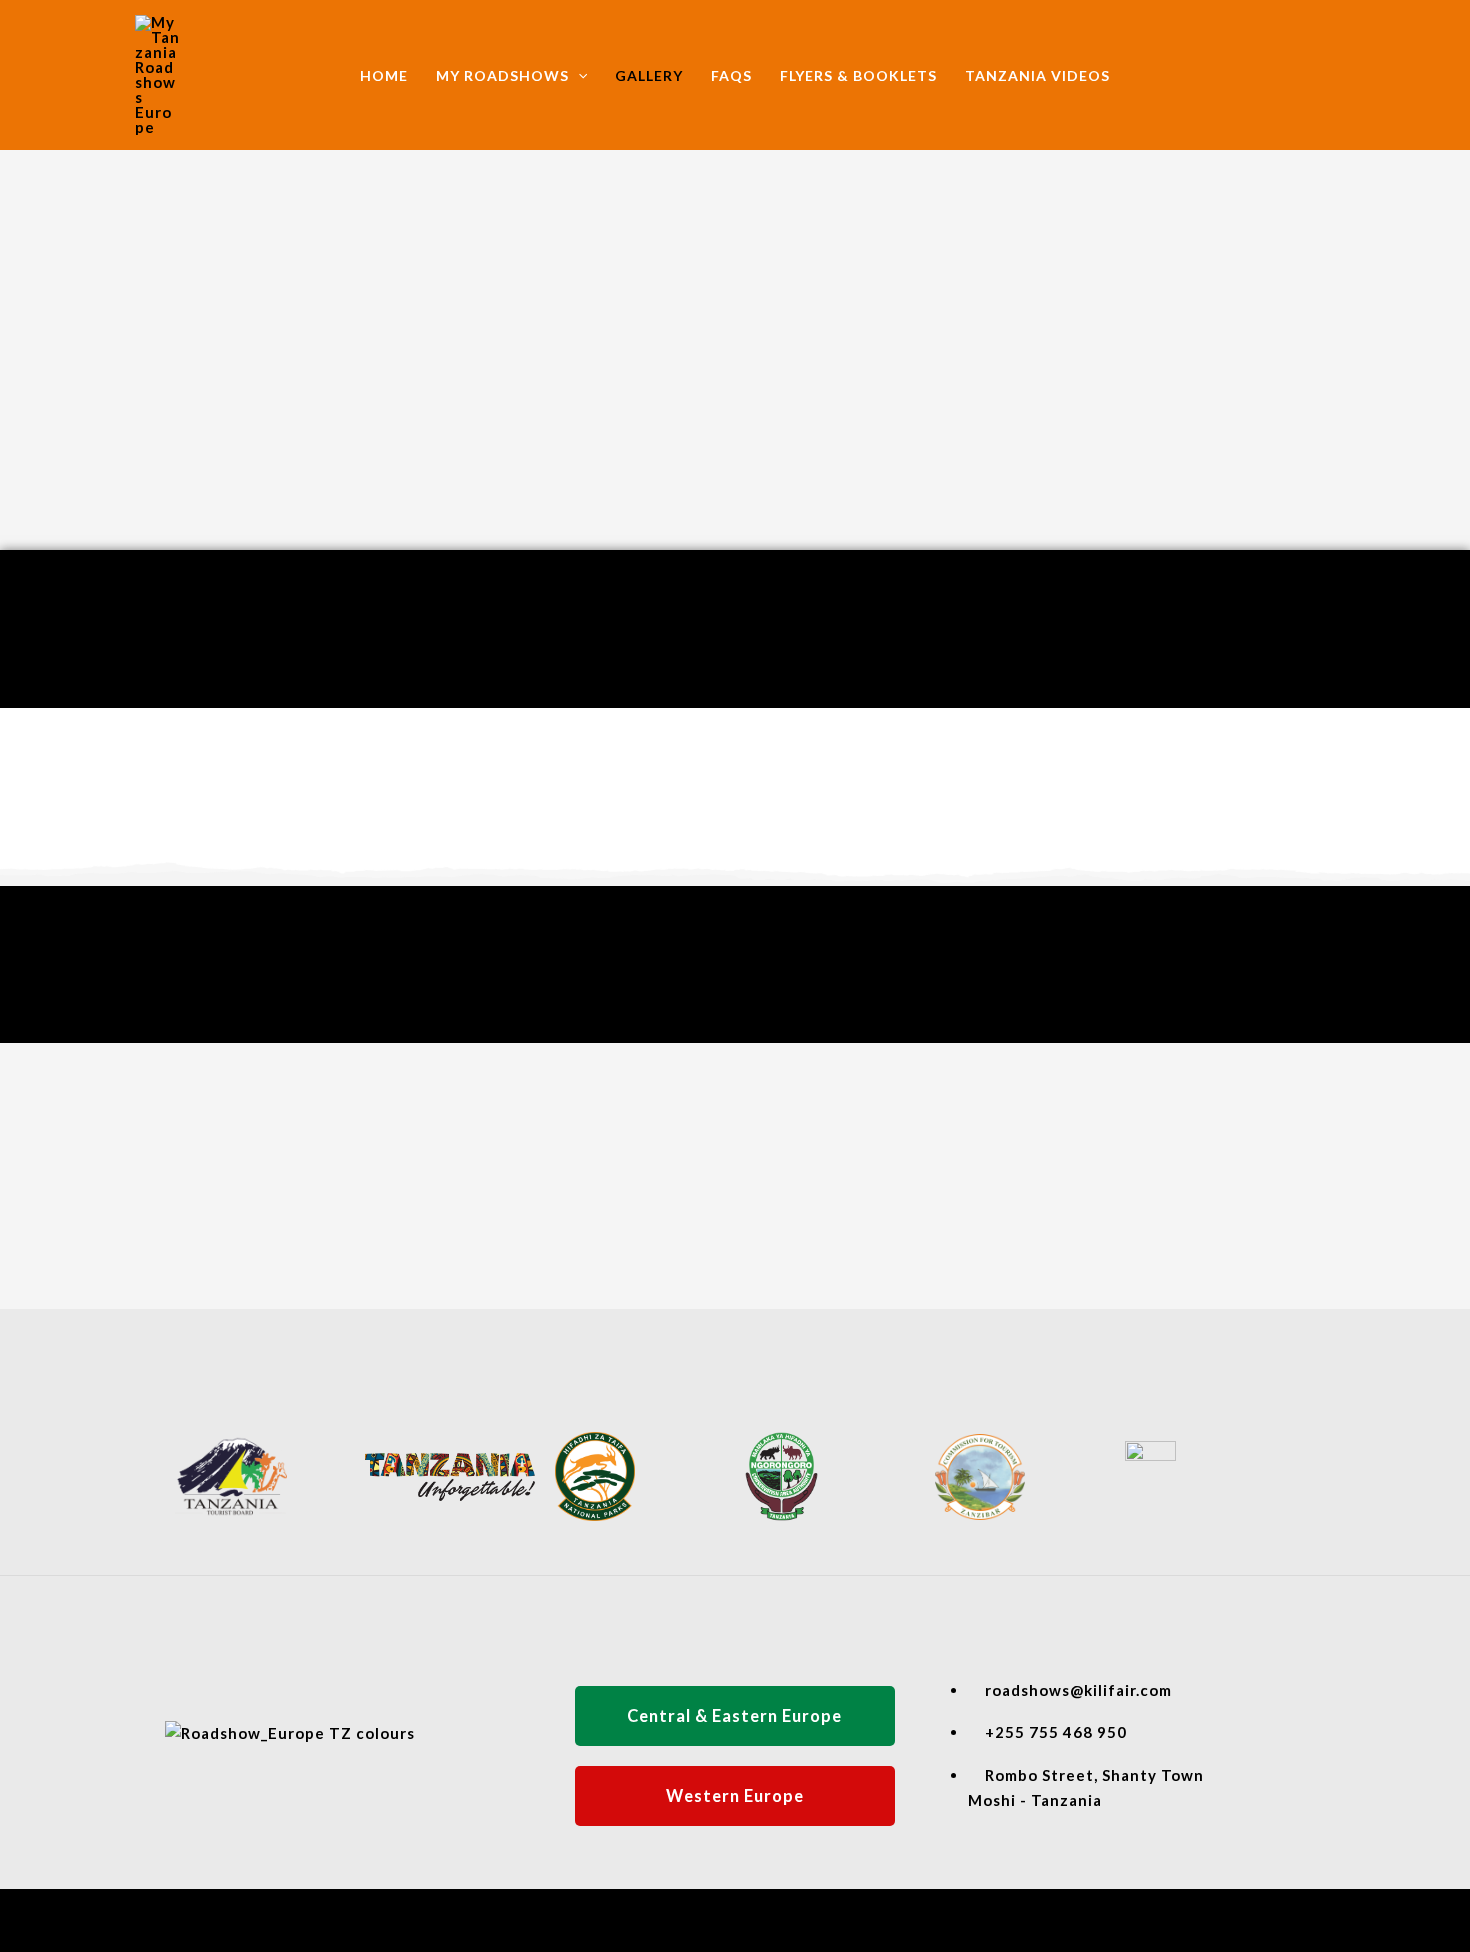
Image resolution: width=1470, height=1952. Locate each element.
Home (384, 75)
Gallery (649, 75)
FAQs (731, 75)
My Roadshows (502, 75)
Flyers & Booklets (858, 75)
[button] (578, 75)
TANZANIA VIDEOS (1037, 75)
